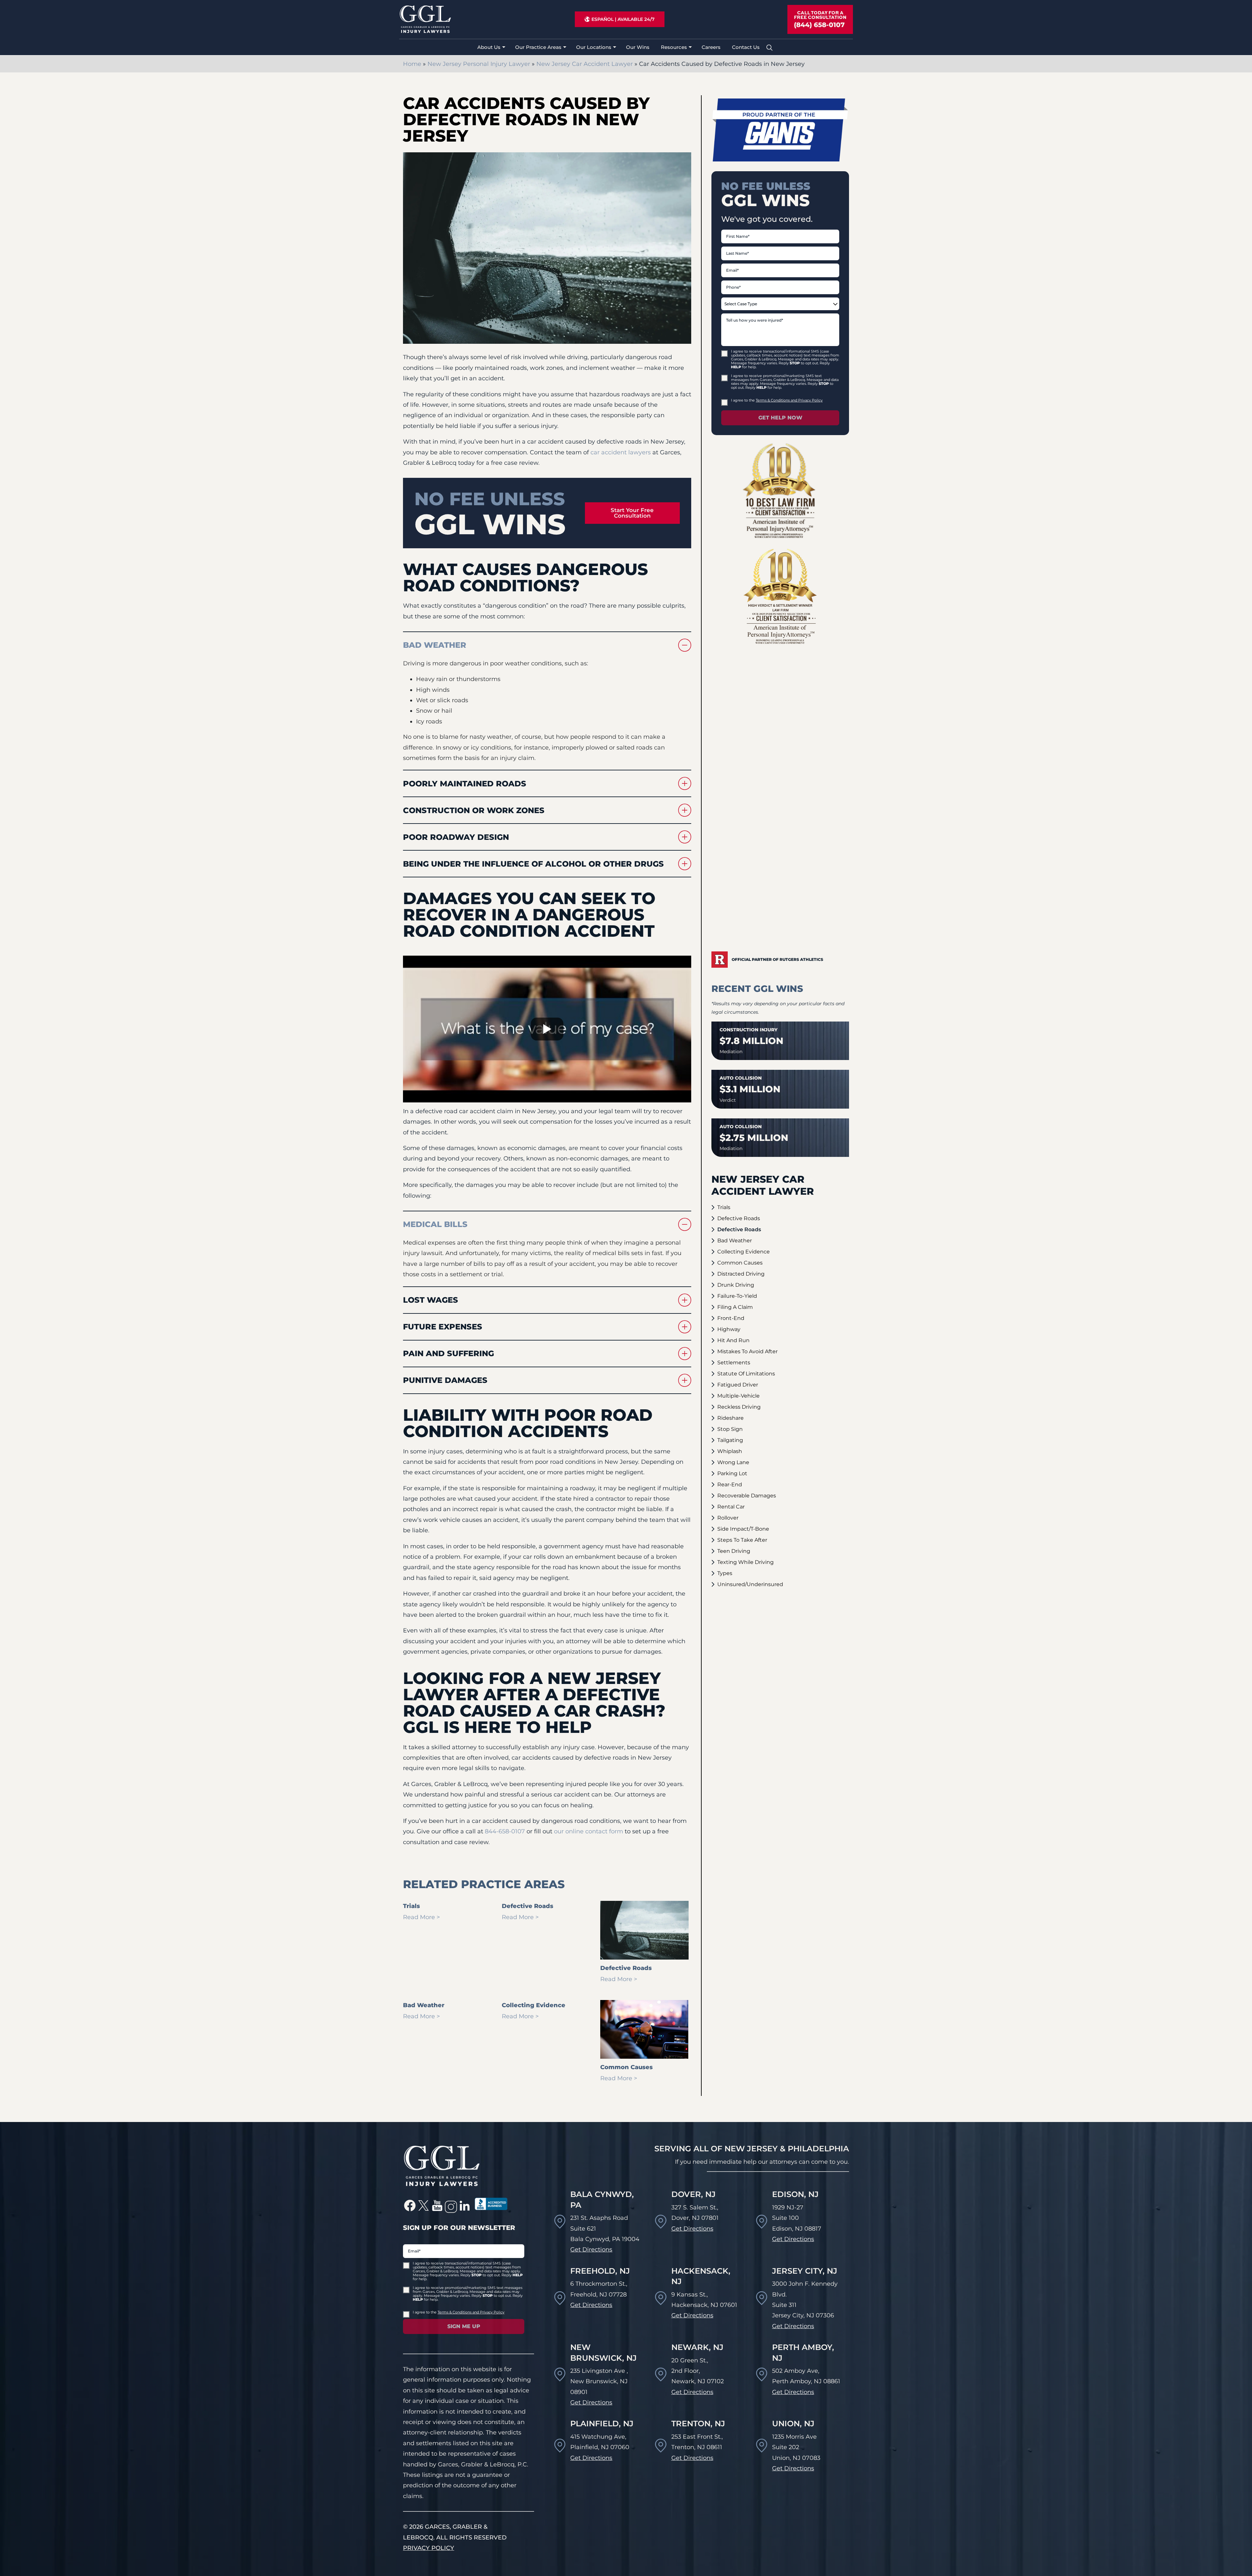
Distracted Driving (741, 1274)
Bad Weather (435, 645)
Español (603, 19)
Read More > (421, 1917)
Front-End (731, 1318)
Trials (724, 1207)
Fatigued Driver (738, 1385)
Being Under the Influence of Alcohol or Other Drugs (533, 864)
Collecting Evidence (744, 1252)
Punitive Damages (445, 1380)
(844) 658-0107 (819, 25)
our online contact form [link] (589, 1831)
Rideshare (730, 1418)
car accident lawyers (621, 452)
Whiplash (730, 1451)
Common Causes (740, 1263)
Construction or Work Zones (474, 810)
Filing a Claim (735, 1307)
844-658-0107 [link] (505, 1831)
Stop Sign (730, 1429)
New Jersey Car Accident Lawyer (585, 64)
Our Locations (594, 47)
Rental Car (731, 1507)
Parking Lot (732, 1473)
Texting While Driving (745, 1562)
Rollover (728, 1518)
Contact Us (746, 47)
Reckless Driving (739, 1407)
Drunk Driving (736, 1285)
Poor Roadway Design (456, 837)
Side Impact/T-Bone (743, 1529)
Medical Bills (435, 1224)
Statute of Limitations (746, 1374)
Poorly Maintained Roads (465, 784)
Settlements (734, 1363)
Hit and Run (733, 1340)
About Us (489, 47)
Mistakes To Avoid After (747, 1351)
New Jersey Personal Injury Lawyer (479, 64)
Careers (711, 47)
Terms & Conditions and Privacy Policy (789, 400)
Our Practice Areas (538, 47)
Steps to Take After (742, 1540)
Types (725, 1573)
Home (412, 64)
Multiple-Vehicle (738, 1396)
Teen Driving (734, 1551)
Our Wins (638, 47)
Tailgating (730, 1440)
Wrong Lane (733, 1462)
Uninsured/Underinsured (750, 1584)
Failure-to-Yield (737, 1296)
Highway (729, 1329)
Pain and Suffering (448, 1353)
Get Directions (591, 2250)
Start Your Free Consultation (632, 513)
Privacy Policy (429, 2548)
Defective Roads (739, 1218)
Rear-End (730, 1485)
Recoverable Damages (747, 1496)
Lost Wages (431, 1300)
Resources (674, 47)
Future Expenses (443, 1327)
